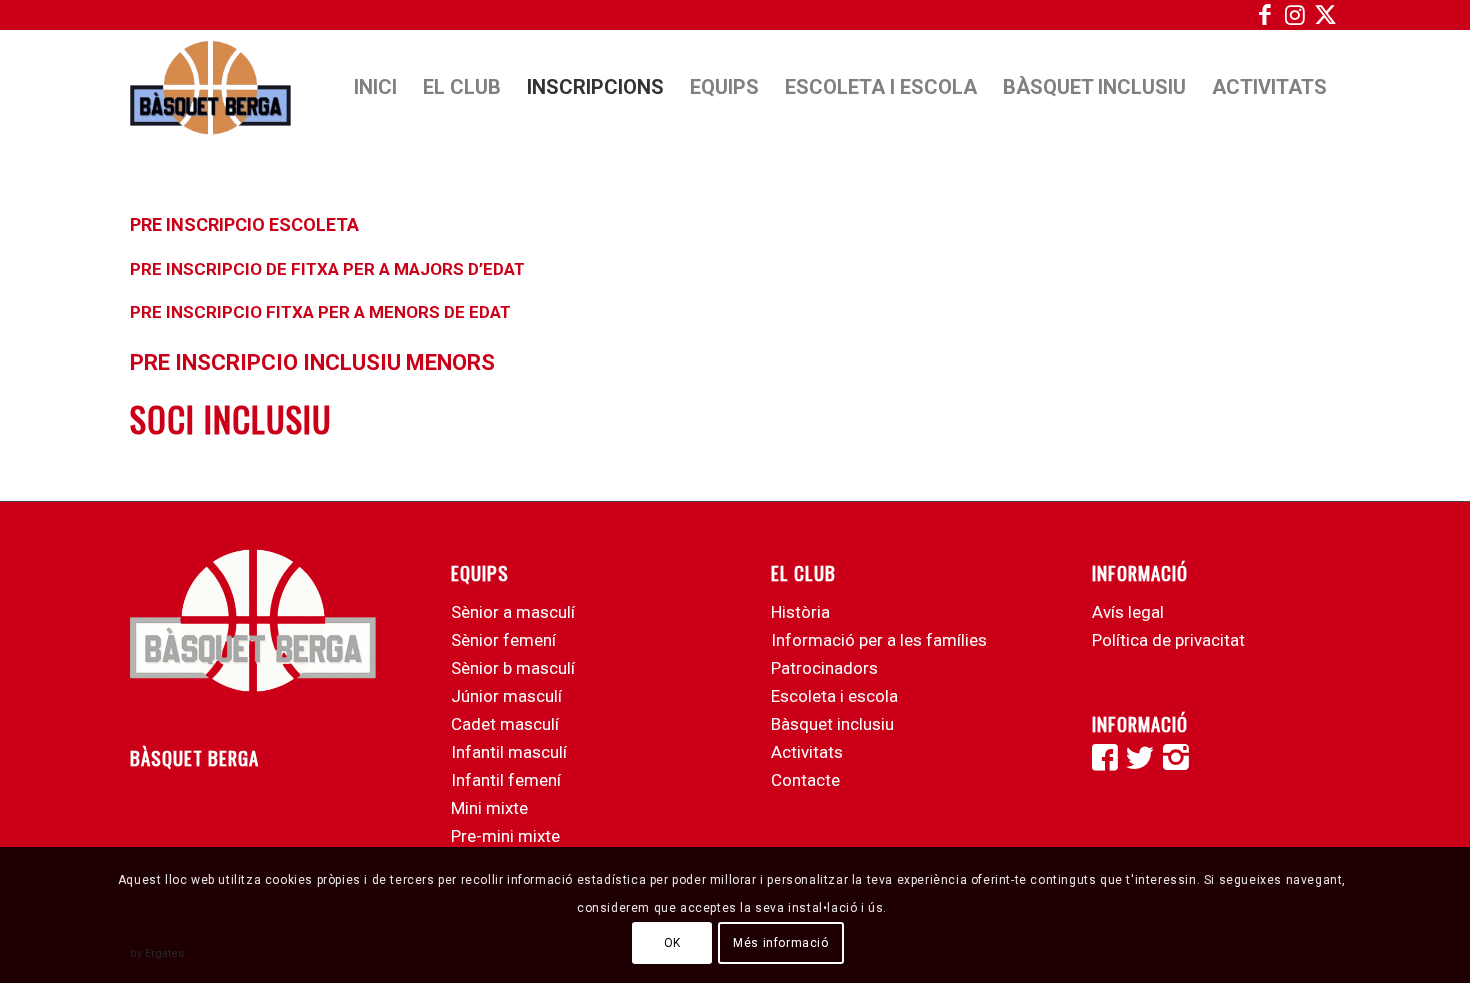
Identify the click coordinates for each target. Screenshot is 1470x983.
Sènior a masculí (513, 612)
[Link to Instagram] (1295, 15)
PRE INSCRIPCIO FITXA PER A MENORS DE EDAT (320, 312)
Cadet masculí (505, 724)
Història (800, 612)
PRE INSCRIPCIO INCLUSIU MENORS (312, 362)
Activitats (807, 752)
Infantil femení (506, 780)
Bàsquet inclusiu (832, 724)
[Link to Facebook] (1265, 15)
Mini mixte (489, 808)
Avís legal (1128, 612)
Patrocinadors (824, 668)
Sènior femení (503, 640)
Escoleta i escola (834, 696)
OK (672, 943)
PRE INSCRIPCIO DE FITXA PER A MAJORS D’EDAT (327, 269)
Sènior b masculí (513, 668)
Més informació (780, 943)
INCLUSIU (263, 418)
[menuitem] (375, 87)
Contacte (805, 780)
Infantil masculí (509, 752)
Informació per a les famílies (879, 640)
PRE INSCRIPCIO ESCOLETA (244, 224)
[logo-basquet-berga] (210, 87)
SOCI (162, 418)
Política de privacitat (1168, 640)
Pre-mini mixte (505, 836)
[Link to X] (1325, 15)
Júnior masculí (506, 696)
